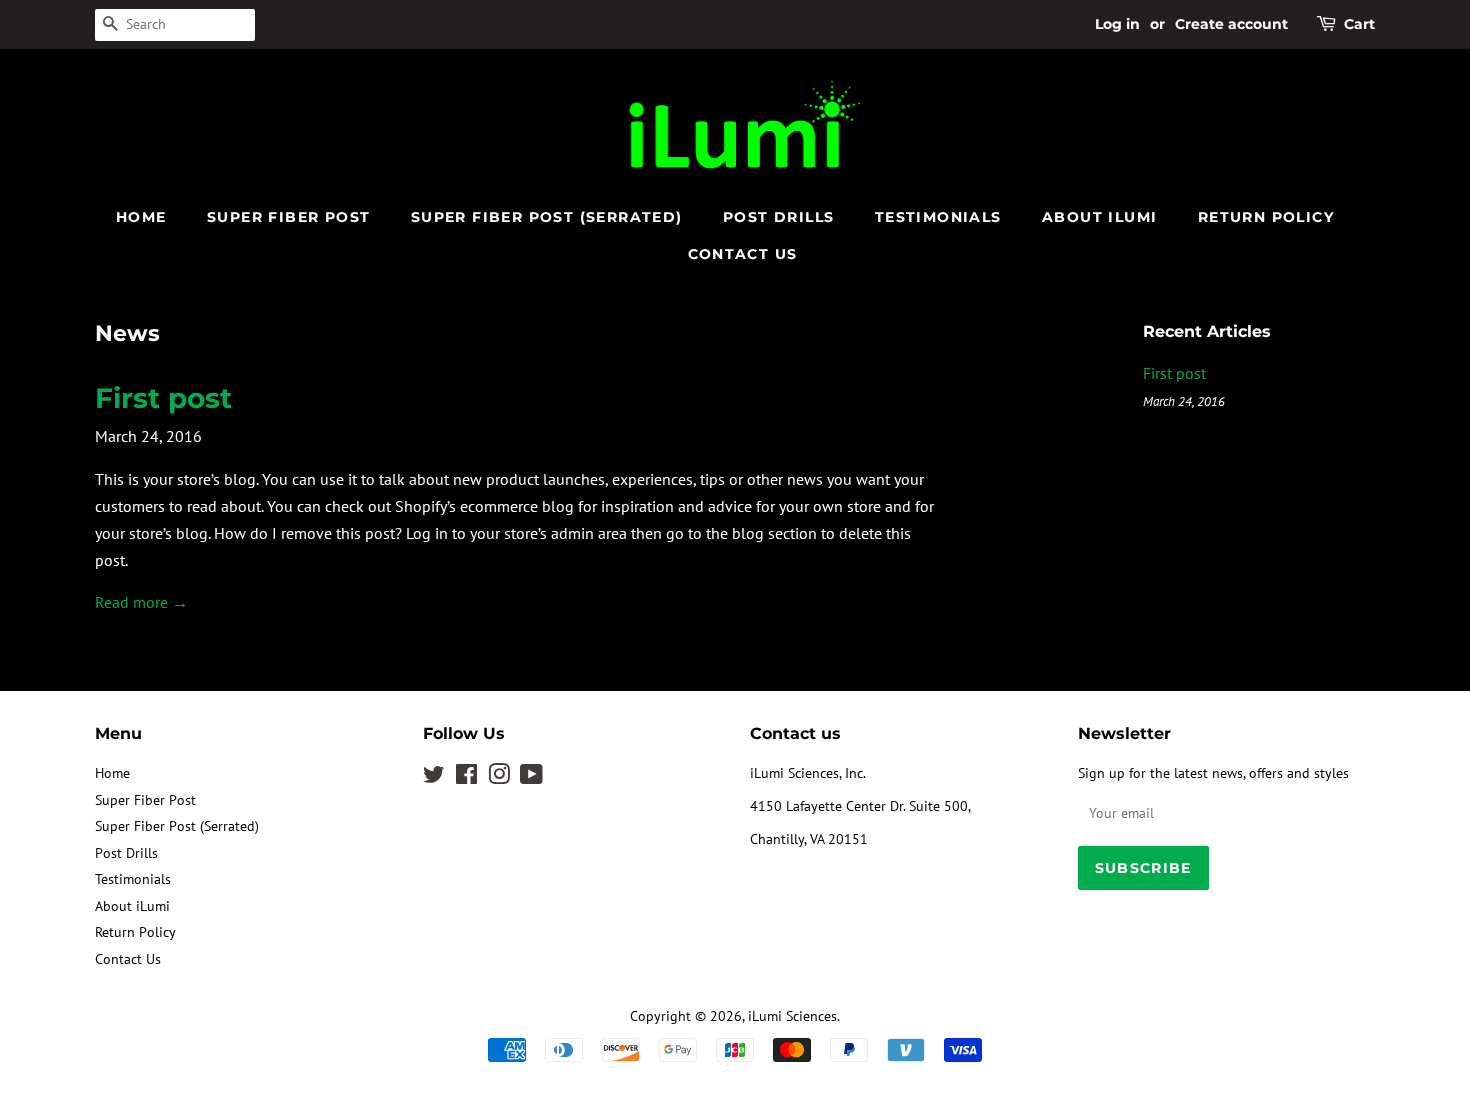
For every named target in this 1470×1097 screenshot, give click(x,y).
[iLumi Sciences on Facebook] (466, 778)
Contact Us (743, 254)
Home (141, 217)
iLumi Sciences (792, 1016)
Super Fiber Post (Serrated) (547, 217)
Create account (1231, 24)
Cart (1359, 24)
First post (163, 398)
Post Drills (778, 217)
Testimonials (938, 217)
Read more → (141, 602)
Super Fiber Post (288, 217)
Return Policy (1266, 217)
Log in (1117, 24)
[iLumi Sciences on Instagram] (499, 778)
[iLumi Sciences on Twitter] (434, 778)
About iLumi (1099, 217)
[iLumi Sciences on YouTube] (531, 778)
